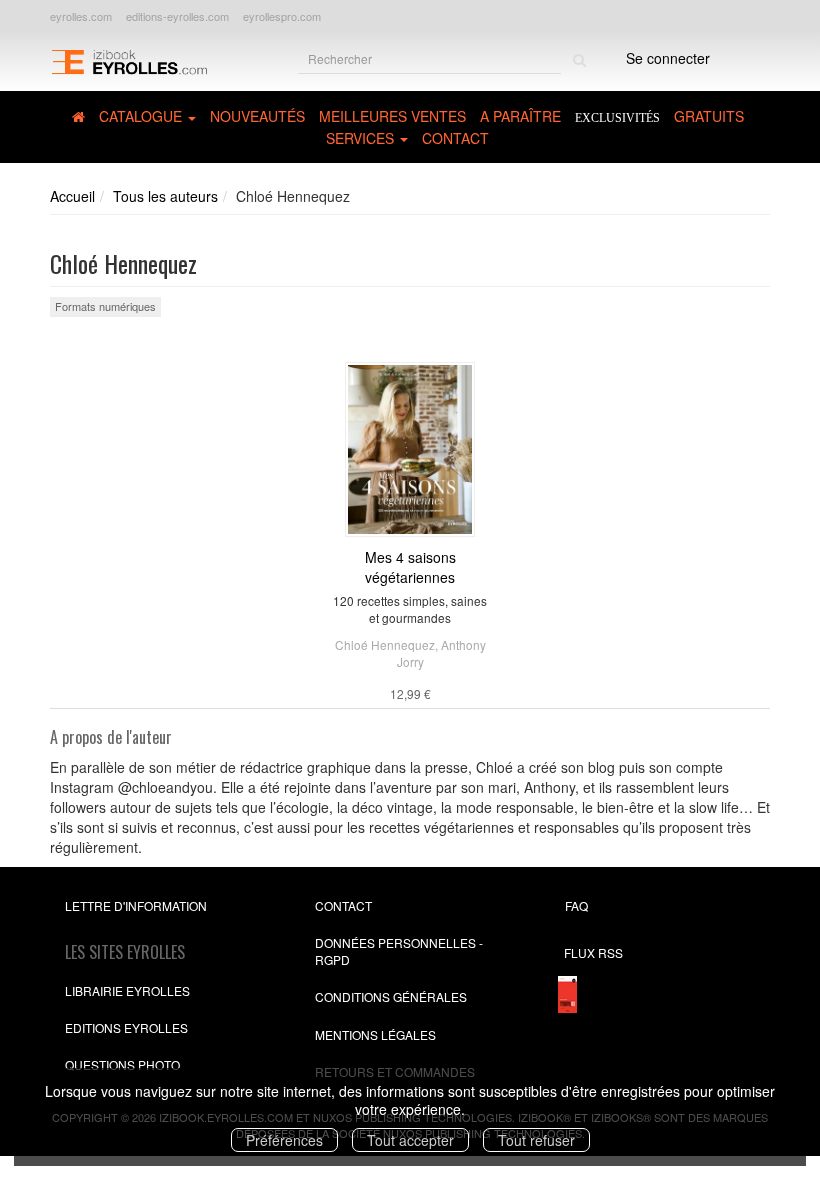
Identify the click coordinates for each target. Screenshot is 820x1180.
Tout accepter (410, 1140)
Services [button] (362, 138)
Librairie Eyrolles (127, 990)
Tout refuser (536, 1140)
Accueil (72, 196)
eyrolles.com (81, 16)
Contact (455, 138)
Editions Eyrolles (126, 1027)
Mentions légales (375, 1034)
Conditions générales (391, 996)
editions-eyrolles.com (177, 16)
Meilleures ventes (392, 116)
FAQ (576, 905)
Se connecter (668, 58)
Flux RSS (593, 952)
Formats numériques (105, 306)
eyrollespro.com (282, 16)
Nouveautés (257, 116)
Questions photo (122, 1064)
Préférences (284, 1140)
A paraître (520, 116)
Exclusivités (617, 118)
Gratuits (709, 116)
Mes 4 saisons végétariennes (410, 567)
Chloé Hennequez (385, 644)
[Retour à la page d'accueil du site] (129, 60)
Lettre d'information (136, 905)
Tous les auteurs (165, 196)
